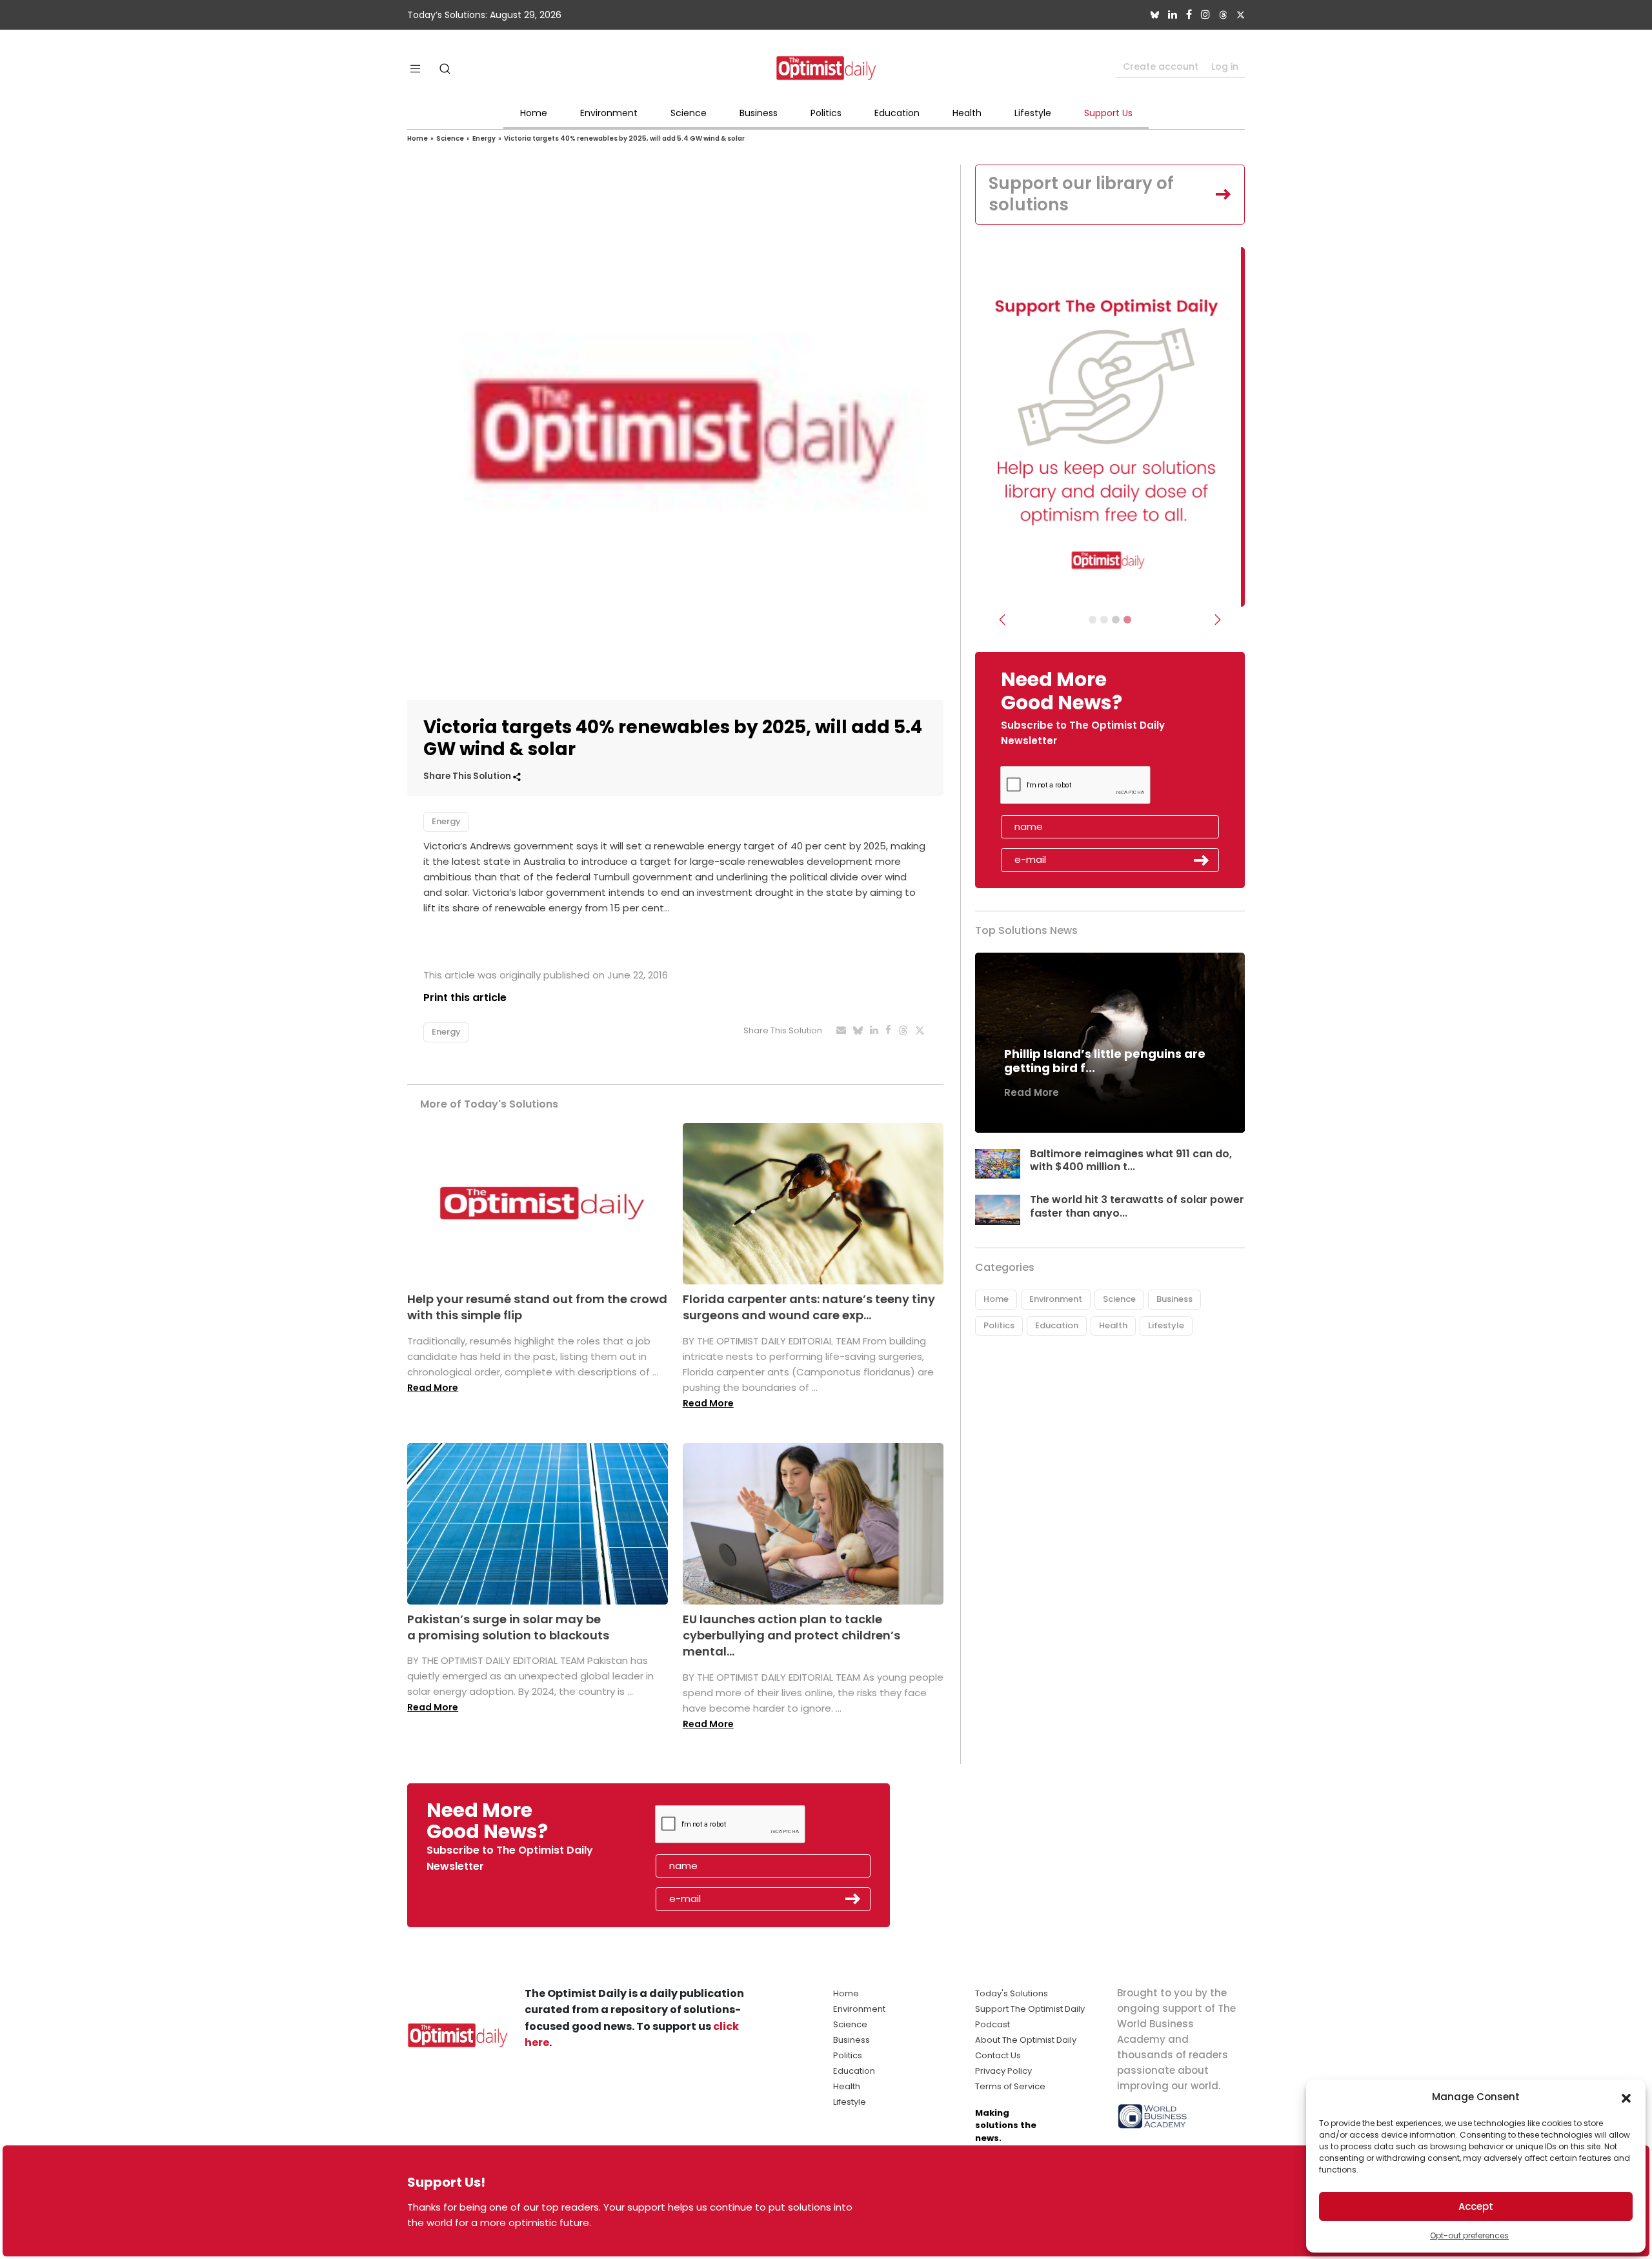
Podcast (992, 2024)
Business (759, 113)
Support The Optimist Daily (1030, 2009)
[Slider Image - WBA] (1104, 620)
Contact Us (998, 2055)
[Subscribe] (1093, 620)
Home (534, 113)
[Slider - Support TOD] (1116, 620)
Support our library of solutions (1081, 194)
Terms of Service (1010, 2086)
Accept (1476, 2206)
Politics (826, 113)
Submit (1202, 860)
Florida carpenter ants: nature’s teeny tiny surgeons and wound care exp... (809, 1307)
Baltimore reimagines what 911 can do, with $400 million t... (1131, 1160)
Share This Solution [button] (468, 776)
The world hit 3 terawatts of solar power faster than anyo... (1137, 1206)
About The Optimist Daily (1026, 2040)
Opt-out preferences (1469, 2235)
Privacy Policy (1003, 2071)
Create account (1161, 66)
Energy (484, 138)
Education (897, 113)
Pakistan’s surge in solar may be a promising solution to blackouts (508, 1627)
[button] (1626, 2097)
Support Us (1108, 113)
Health (967, 113)
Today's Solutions (1012, 1993)
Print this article (465, 998)
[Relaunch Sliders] (1127, 620)
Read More (433, 1388)
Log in (1225, 66)
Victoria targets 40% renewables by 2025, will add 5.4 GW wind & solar (624, 138)
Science (689, 113)
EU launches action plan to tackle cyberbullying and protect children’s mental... (791, 1635)
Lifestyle (1033, 113)
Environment (609, 113)
